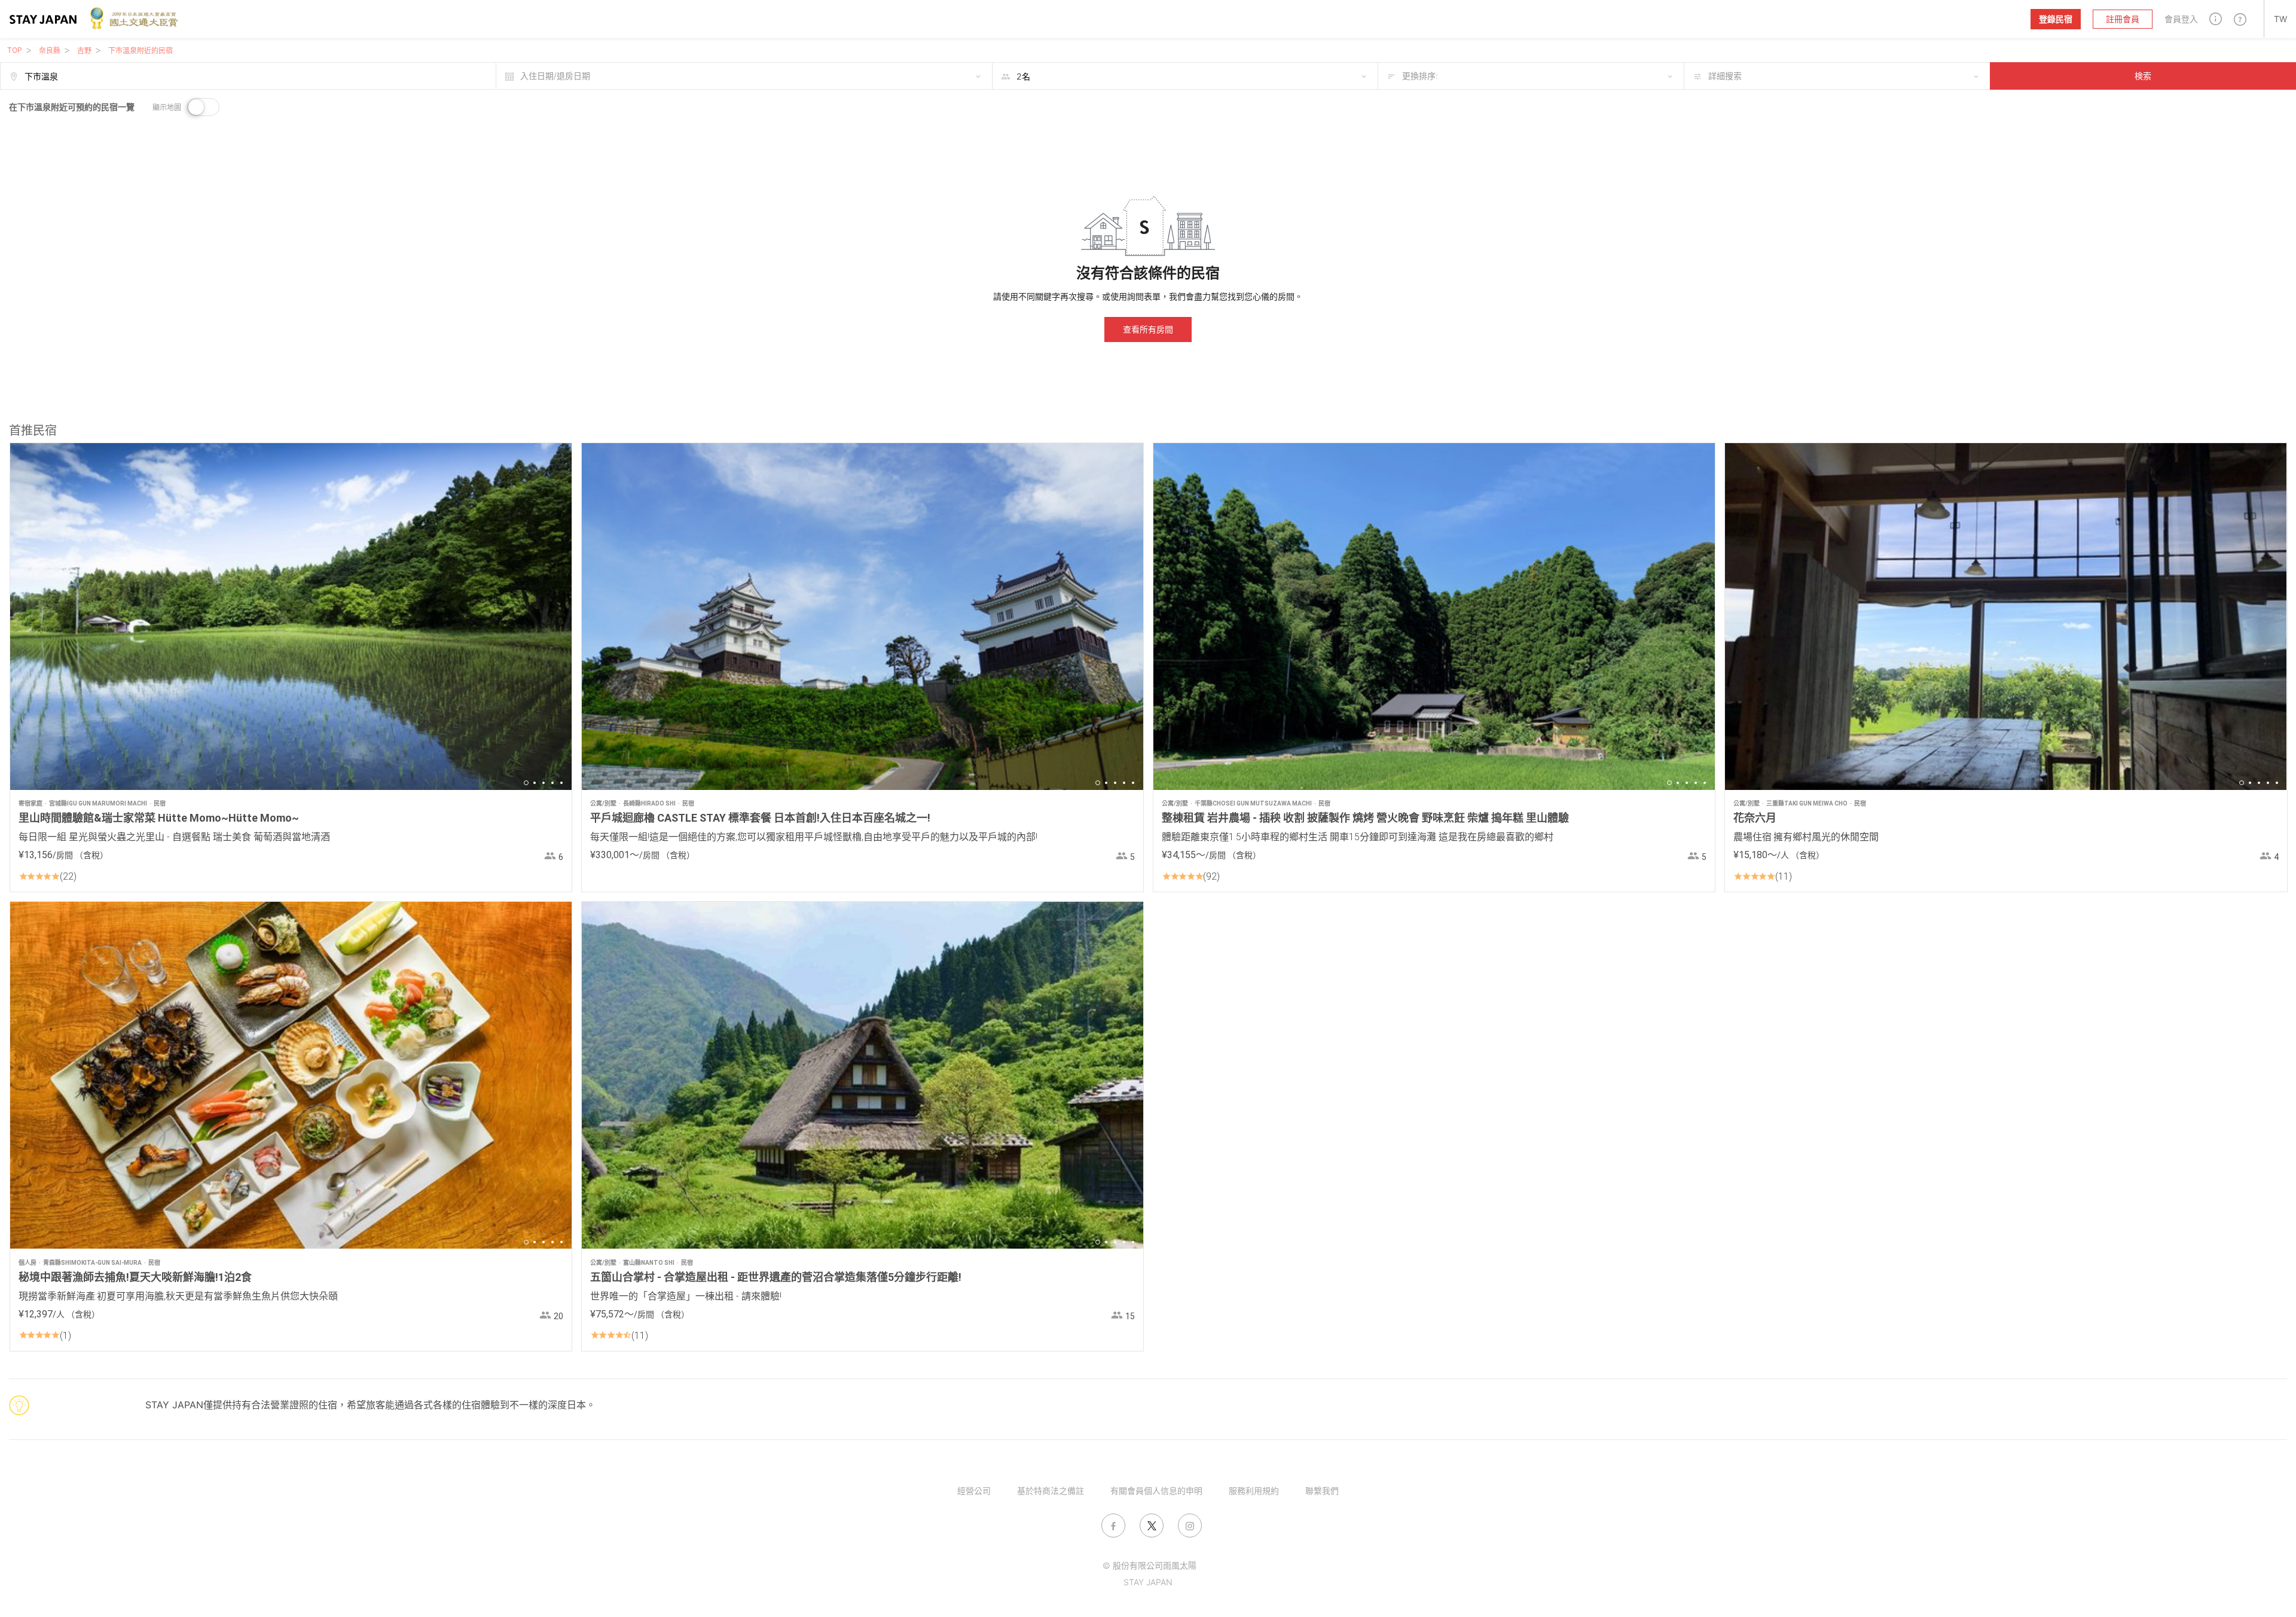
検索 (2143, 76)
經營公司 (974, 1491)
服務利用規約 (1254, 1491)
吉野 (84, 51)
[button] (2216, 19)
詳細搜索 (1725, 76)
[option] (291, 617)
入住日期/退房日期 (555, 76)
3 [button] (544, 783)
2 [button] (535, 783)
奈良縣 (50, 51)
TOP (15, 50)
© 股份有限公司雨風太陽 (1149, 1565)
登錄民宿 (2056, 19)
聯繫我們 (1322, 1491)
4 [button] (552, 783)
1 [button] (526, 783)
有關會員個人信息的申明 (1156, 1491)
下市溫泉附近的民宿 (141, 51)
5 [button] (561, 783)
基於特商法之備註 (1051, 1491)
